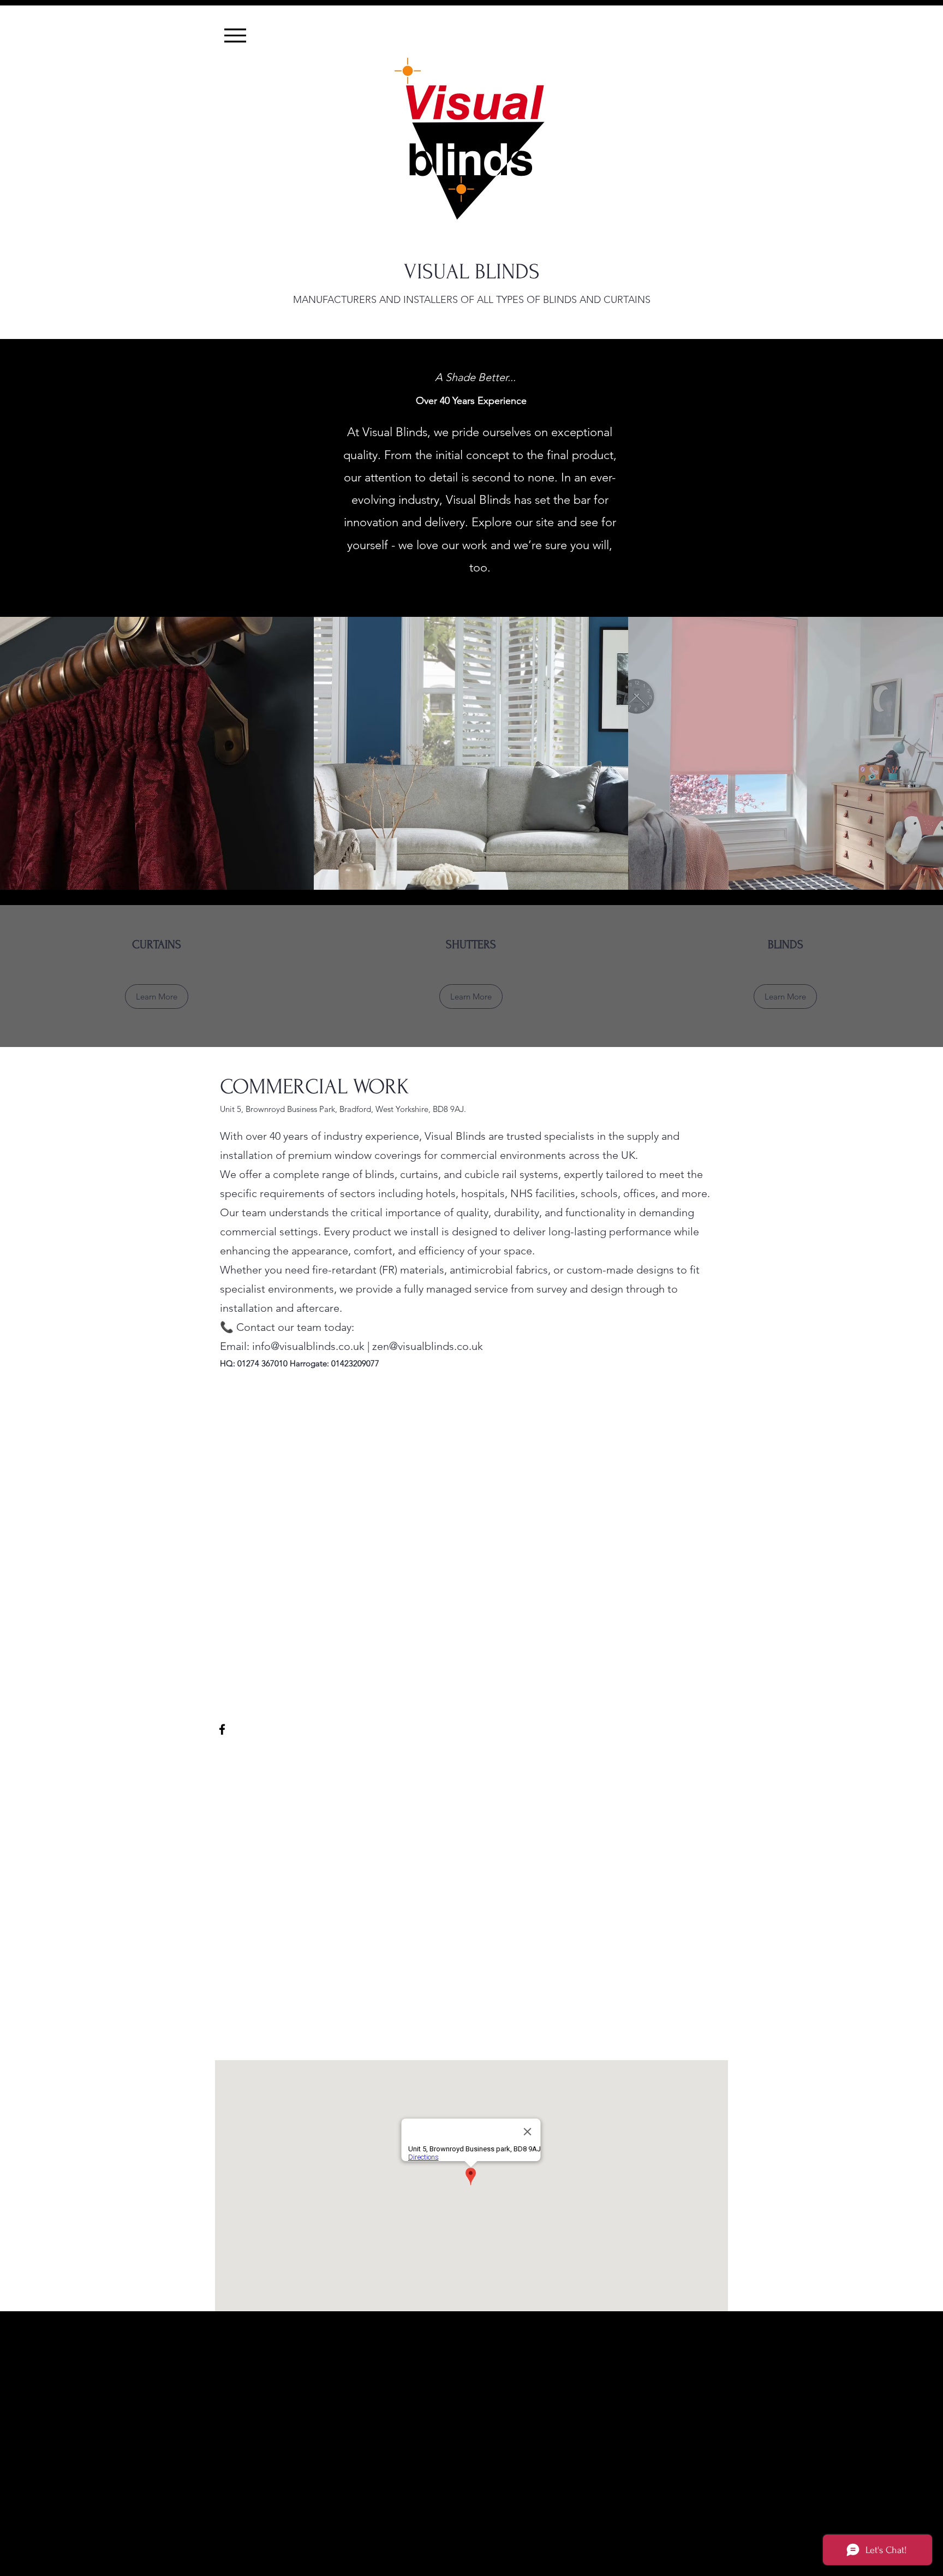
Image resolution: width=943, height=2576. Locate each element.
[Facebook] (222, 1729)
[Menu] (235, 35)
